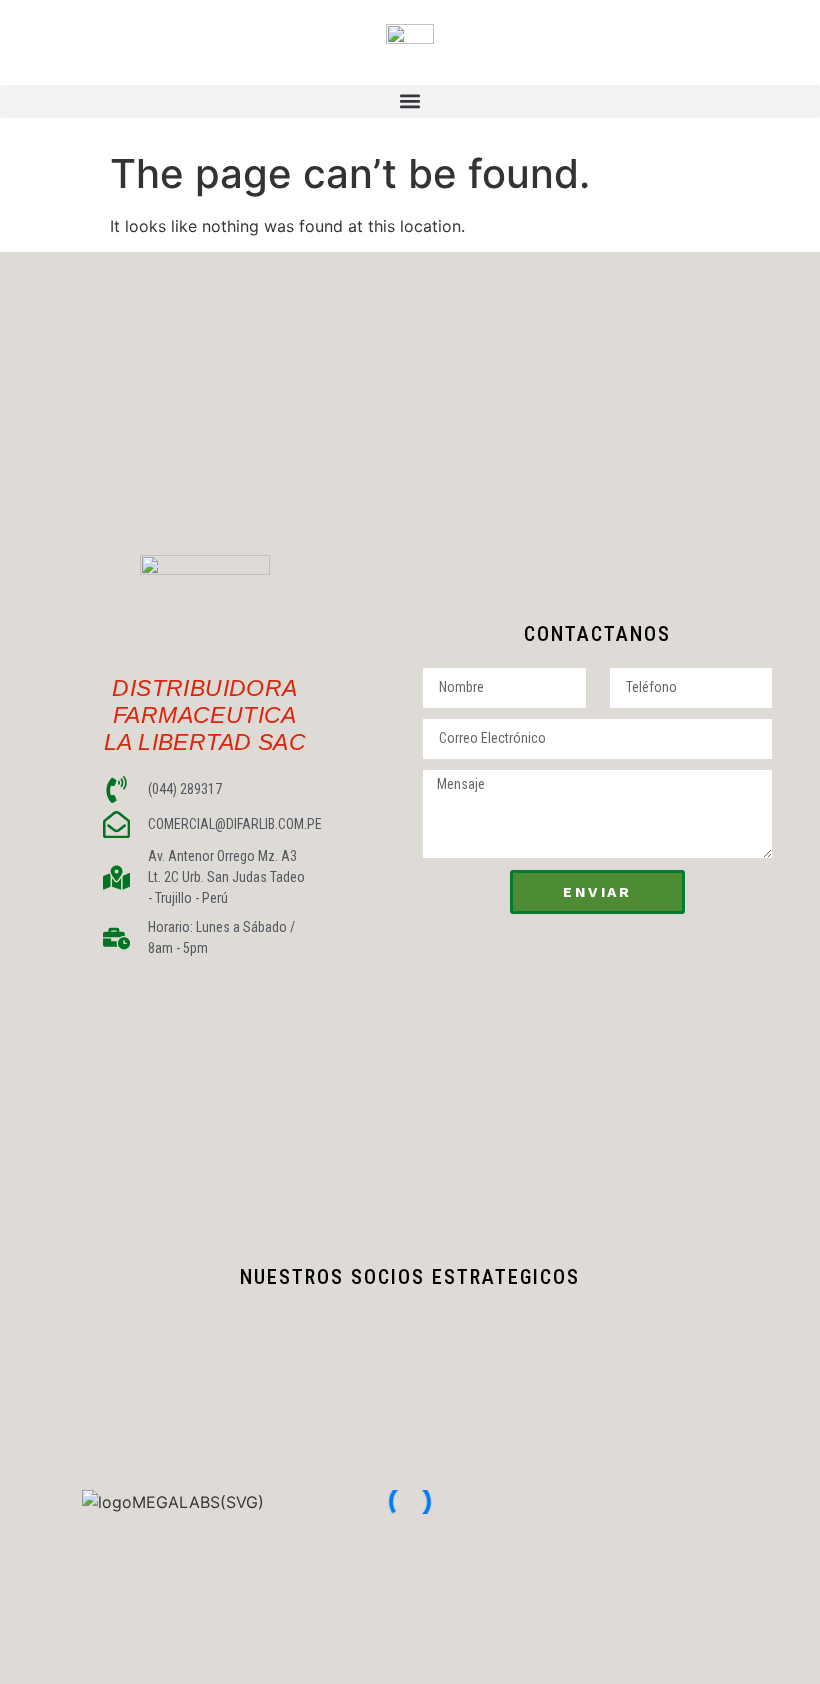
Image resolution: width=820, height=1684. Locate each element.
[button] (410, 101)
